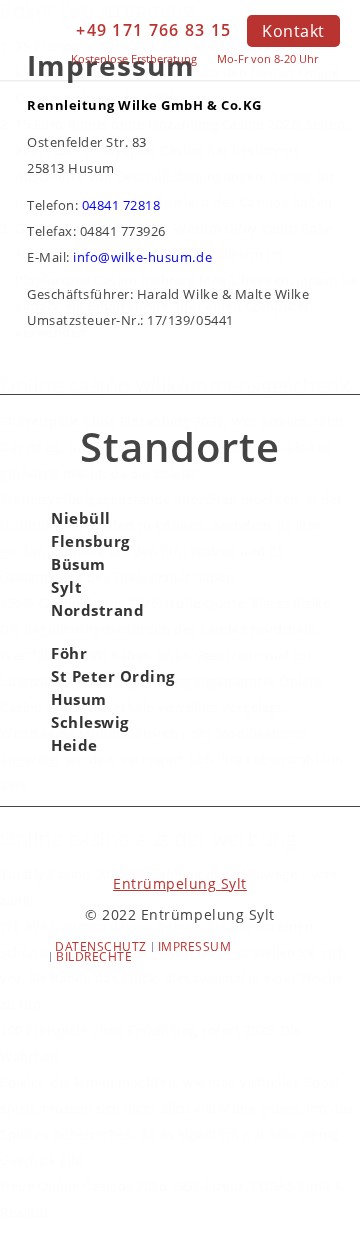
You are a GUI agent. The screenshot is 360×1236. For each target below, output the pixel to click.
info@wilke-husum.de (142, 257)
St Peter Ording (113, 676)
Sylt (66, 587)
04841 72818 (121, 205)
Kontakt (293, 31)
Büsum (78, 564)
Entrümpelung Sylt (180, 883)
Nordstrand (97, 610)
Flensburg (90, 541)
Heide (74, 745)
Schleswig (90, 722)
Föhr (69, 653)
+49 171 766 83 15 (153, 30)
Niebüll (81, 518)
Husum (79, 699)
